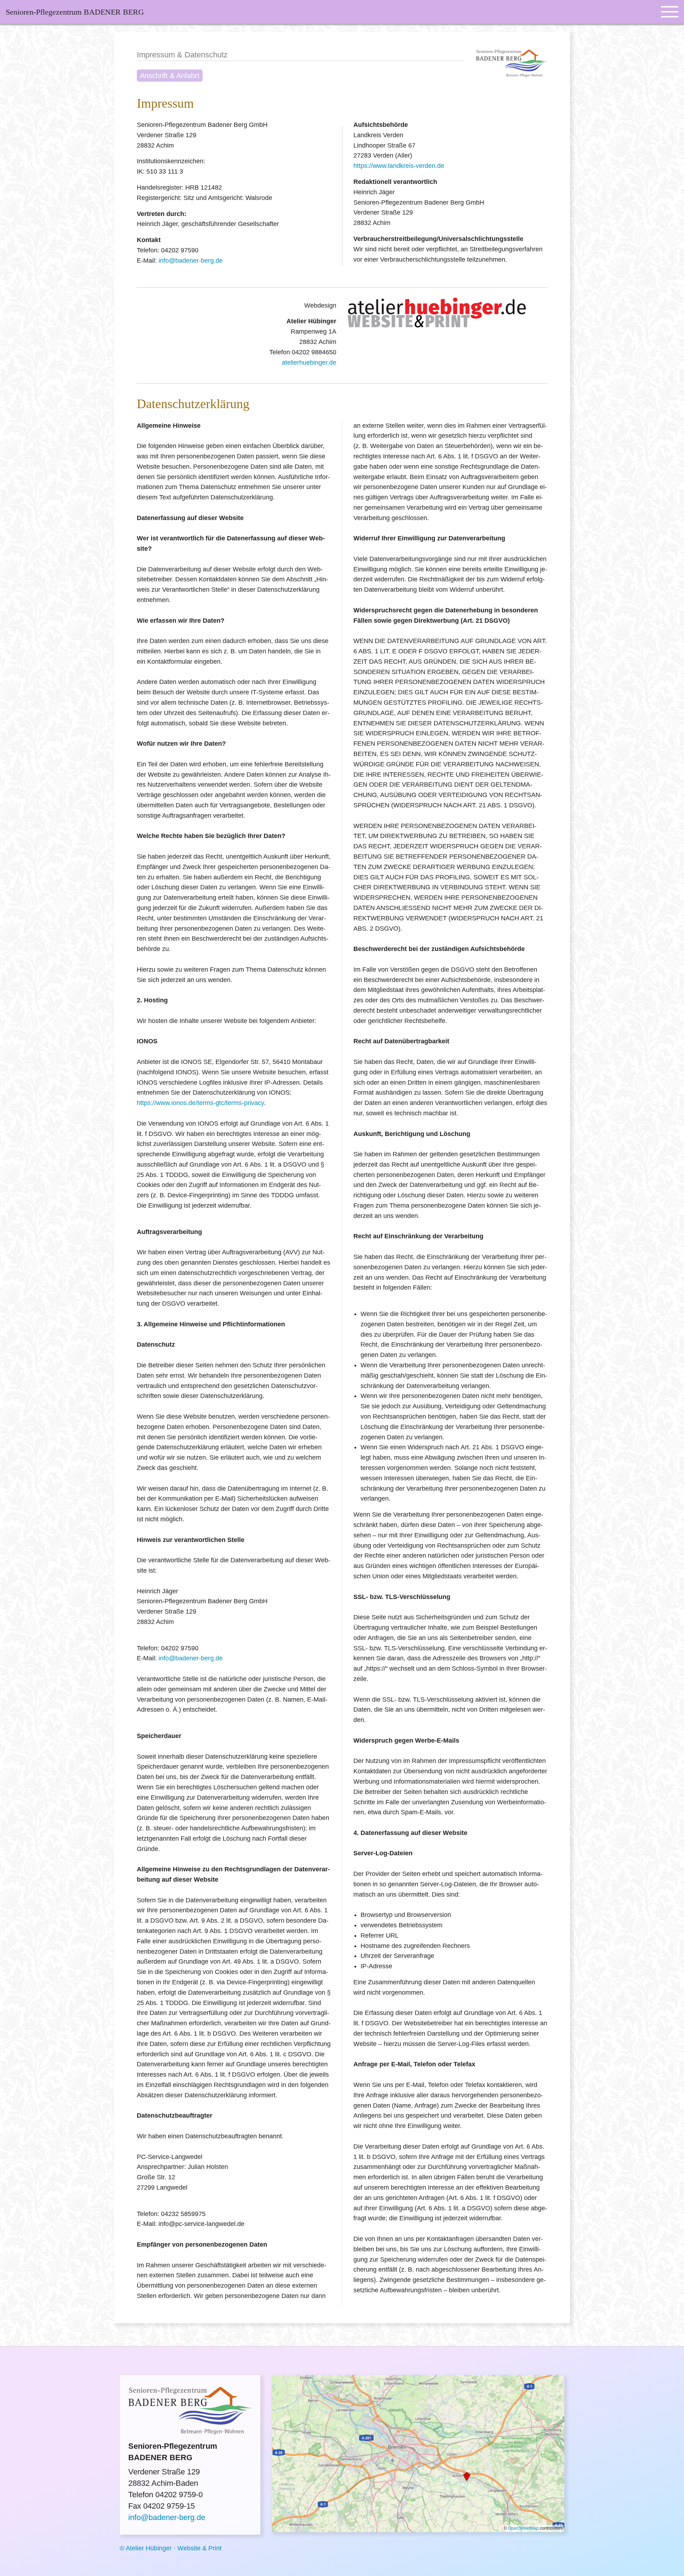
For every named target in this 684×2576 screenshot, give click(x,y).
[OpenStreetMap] (418, 2452)
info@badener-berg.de (191, 261)
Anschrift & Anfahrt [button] (170, 76)
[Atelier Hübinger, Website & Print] (437, 311)
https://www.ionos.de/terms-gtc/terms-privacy (200, 1103)
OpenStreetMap (523, 2528)
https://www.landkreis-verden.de (399, 166)
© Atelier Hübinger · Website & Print (171, 2548)
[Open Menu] (670, 12)
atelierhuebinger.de (309, 363)
